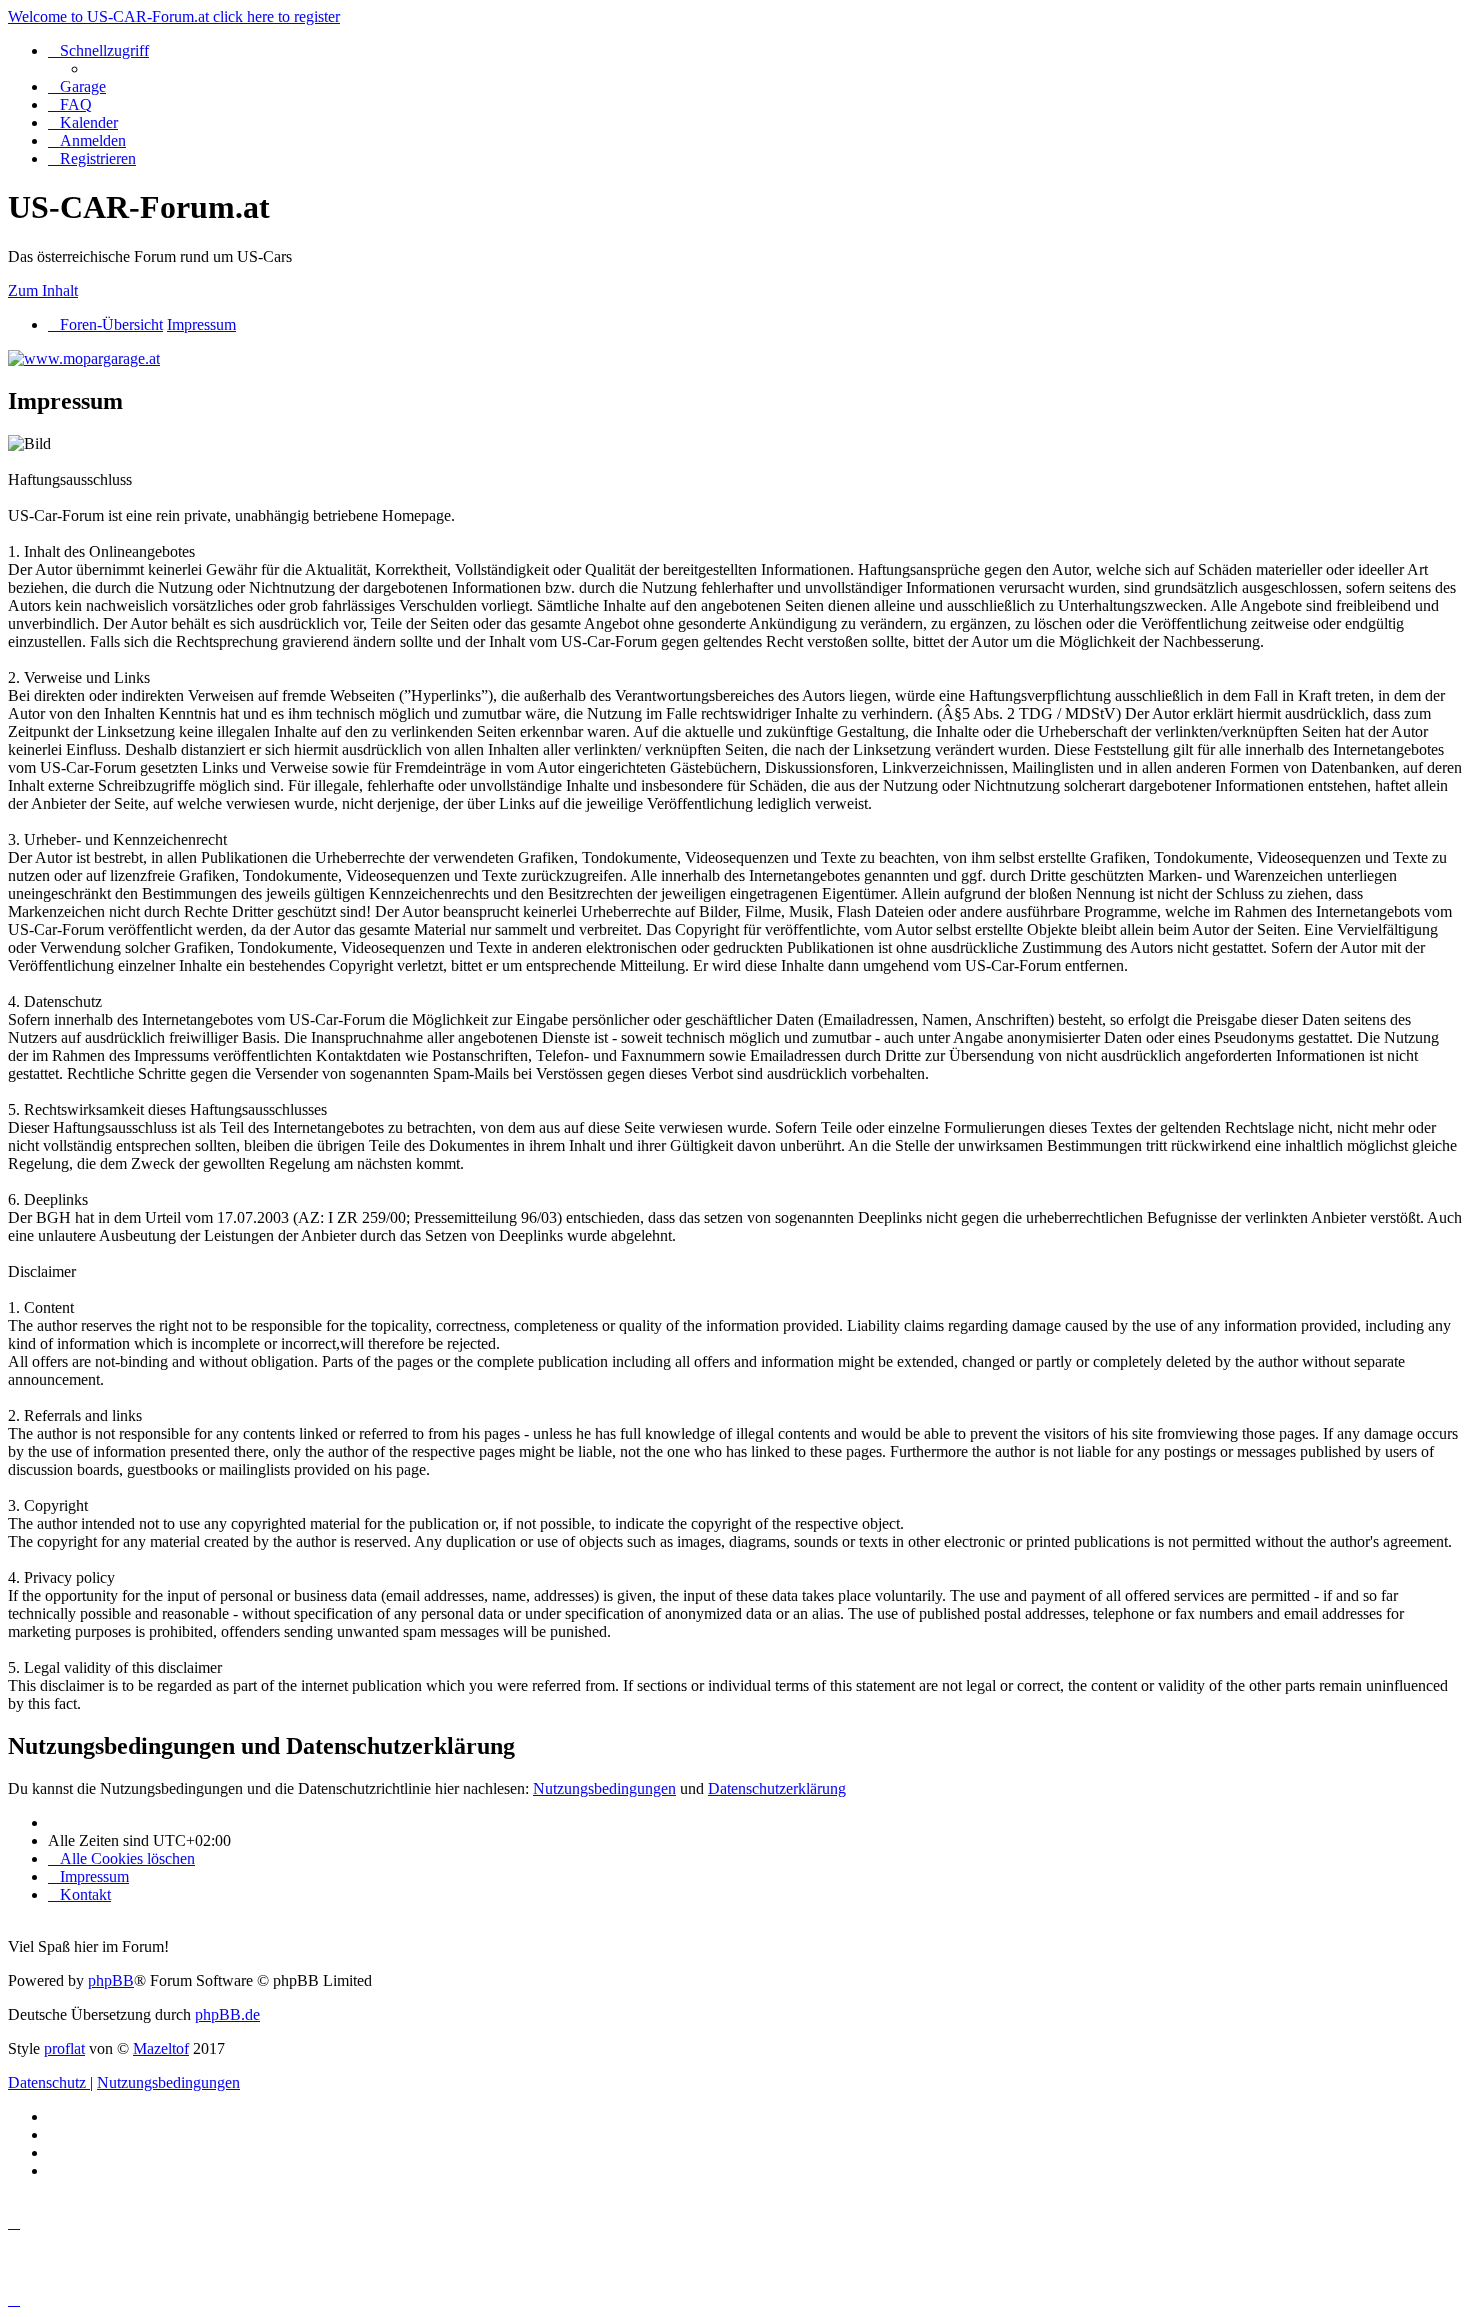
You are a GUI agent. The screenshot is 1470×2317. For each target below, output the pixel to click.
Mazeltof (161, 2048)
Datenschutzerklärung (777, 1788)
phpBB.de (227, 2014)
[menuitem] (77, 86)
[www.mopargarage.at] (84, 358)
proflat (64, 2048)
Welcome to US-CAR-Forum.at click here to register (174, 16)
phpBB (111, 1980)
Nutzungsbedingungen (604, 1788)
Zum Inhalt (43, 290)
